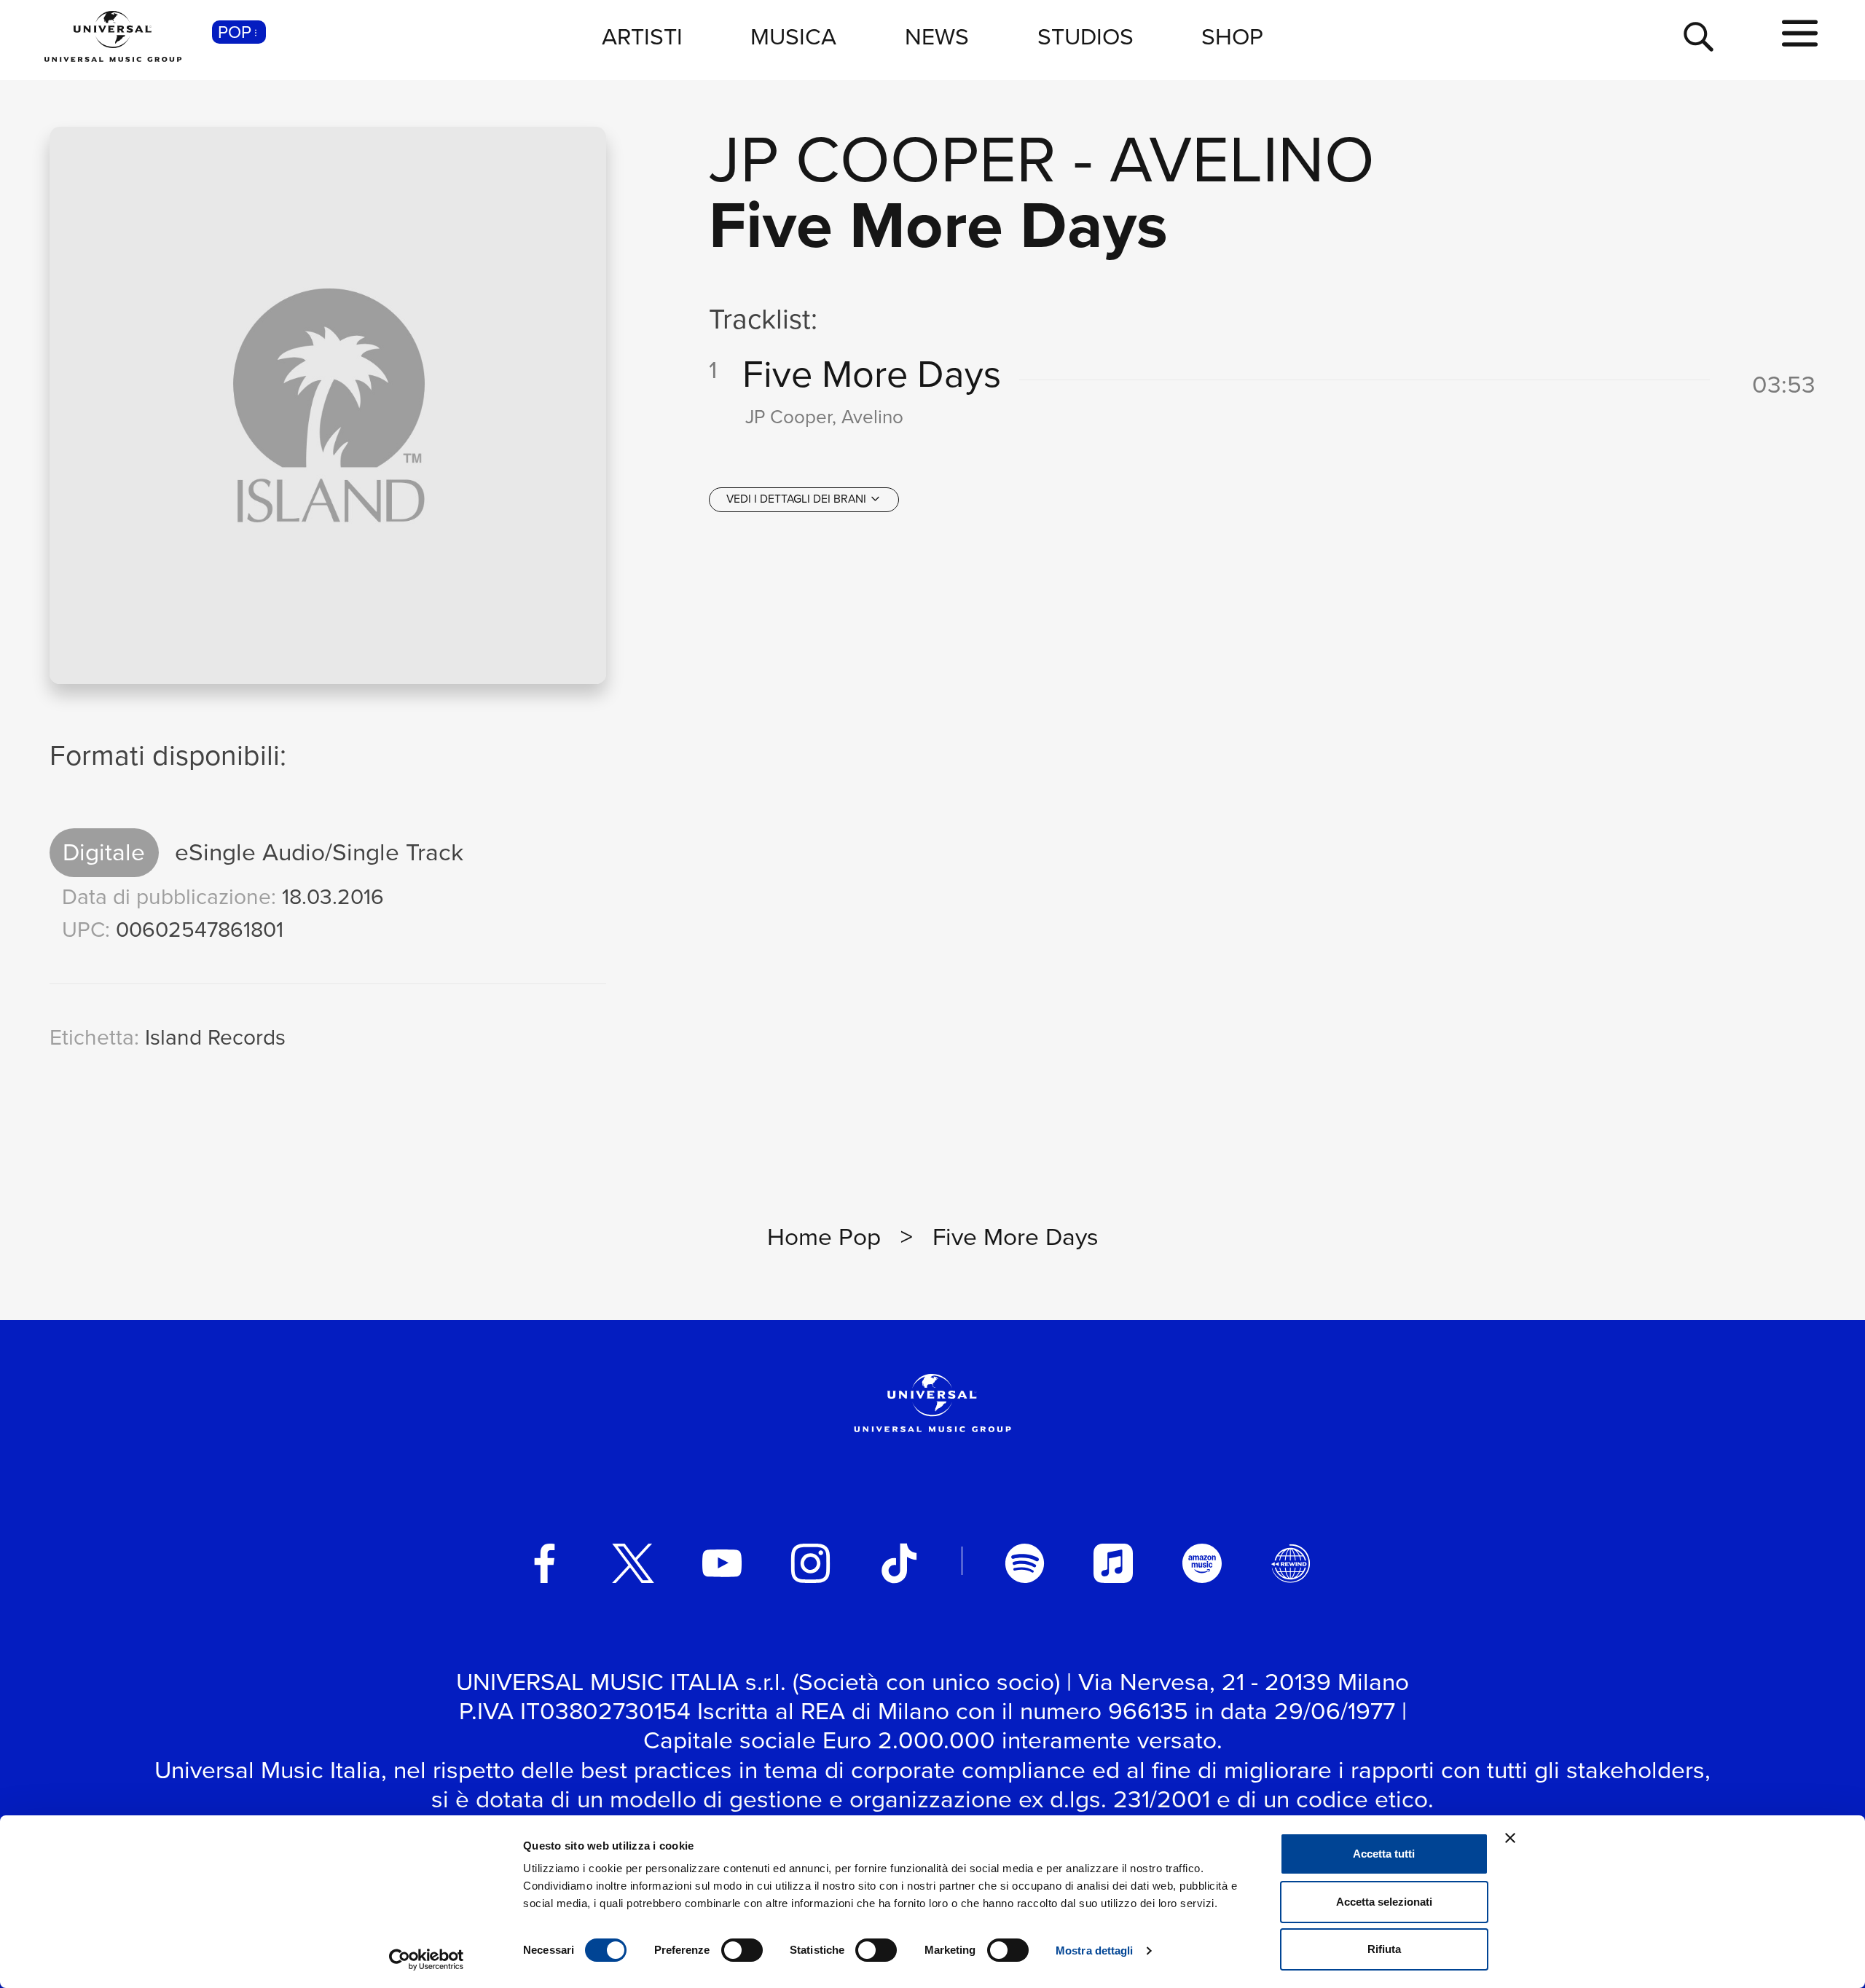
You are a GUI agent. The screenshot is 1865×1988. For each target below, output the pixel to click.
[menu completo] (1800, 34)
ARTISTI (642, 36)
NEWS (937, 36)
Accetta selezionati (1384, 1902)
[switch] (742, 1950)
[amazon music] (1202, 1563)
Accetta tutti (1384, 1854)
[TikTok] (899, 1563)
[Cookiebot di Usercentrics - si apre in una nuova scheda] (427, 1960)
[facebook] (545, 1563)
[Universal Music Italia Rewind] (1291, 1563)
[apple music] (1113, 1563)
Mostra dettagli (1095, 1950)
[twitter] (633, 1563)
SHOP (1232, 36)
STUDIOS (1085, 36)
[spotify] (1025, 1563)
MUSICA (793, 36)
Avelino (1242, 159)
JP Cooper (883, 159)
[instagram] (811, 1563)
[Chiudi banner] (1510, 1838)
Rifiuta (1384, 1949)
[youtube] (722, 1563)
